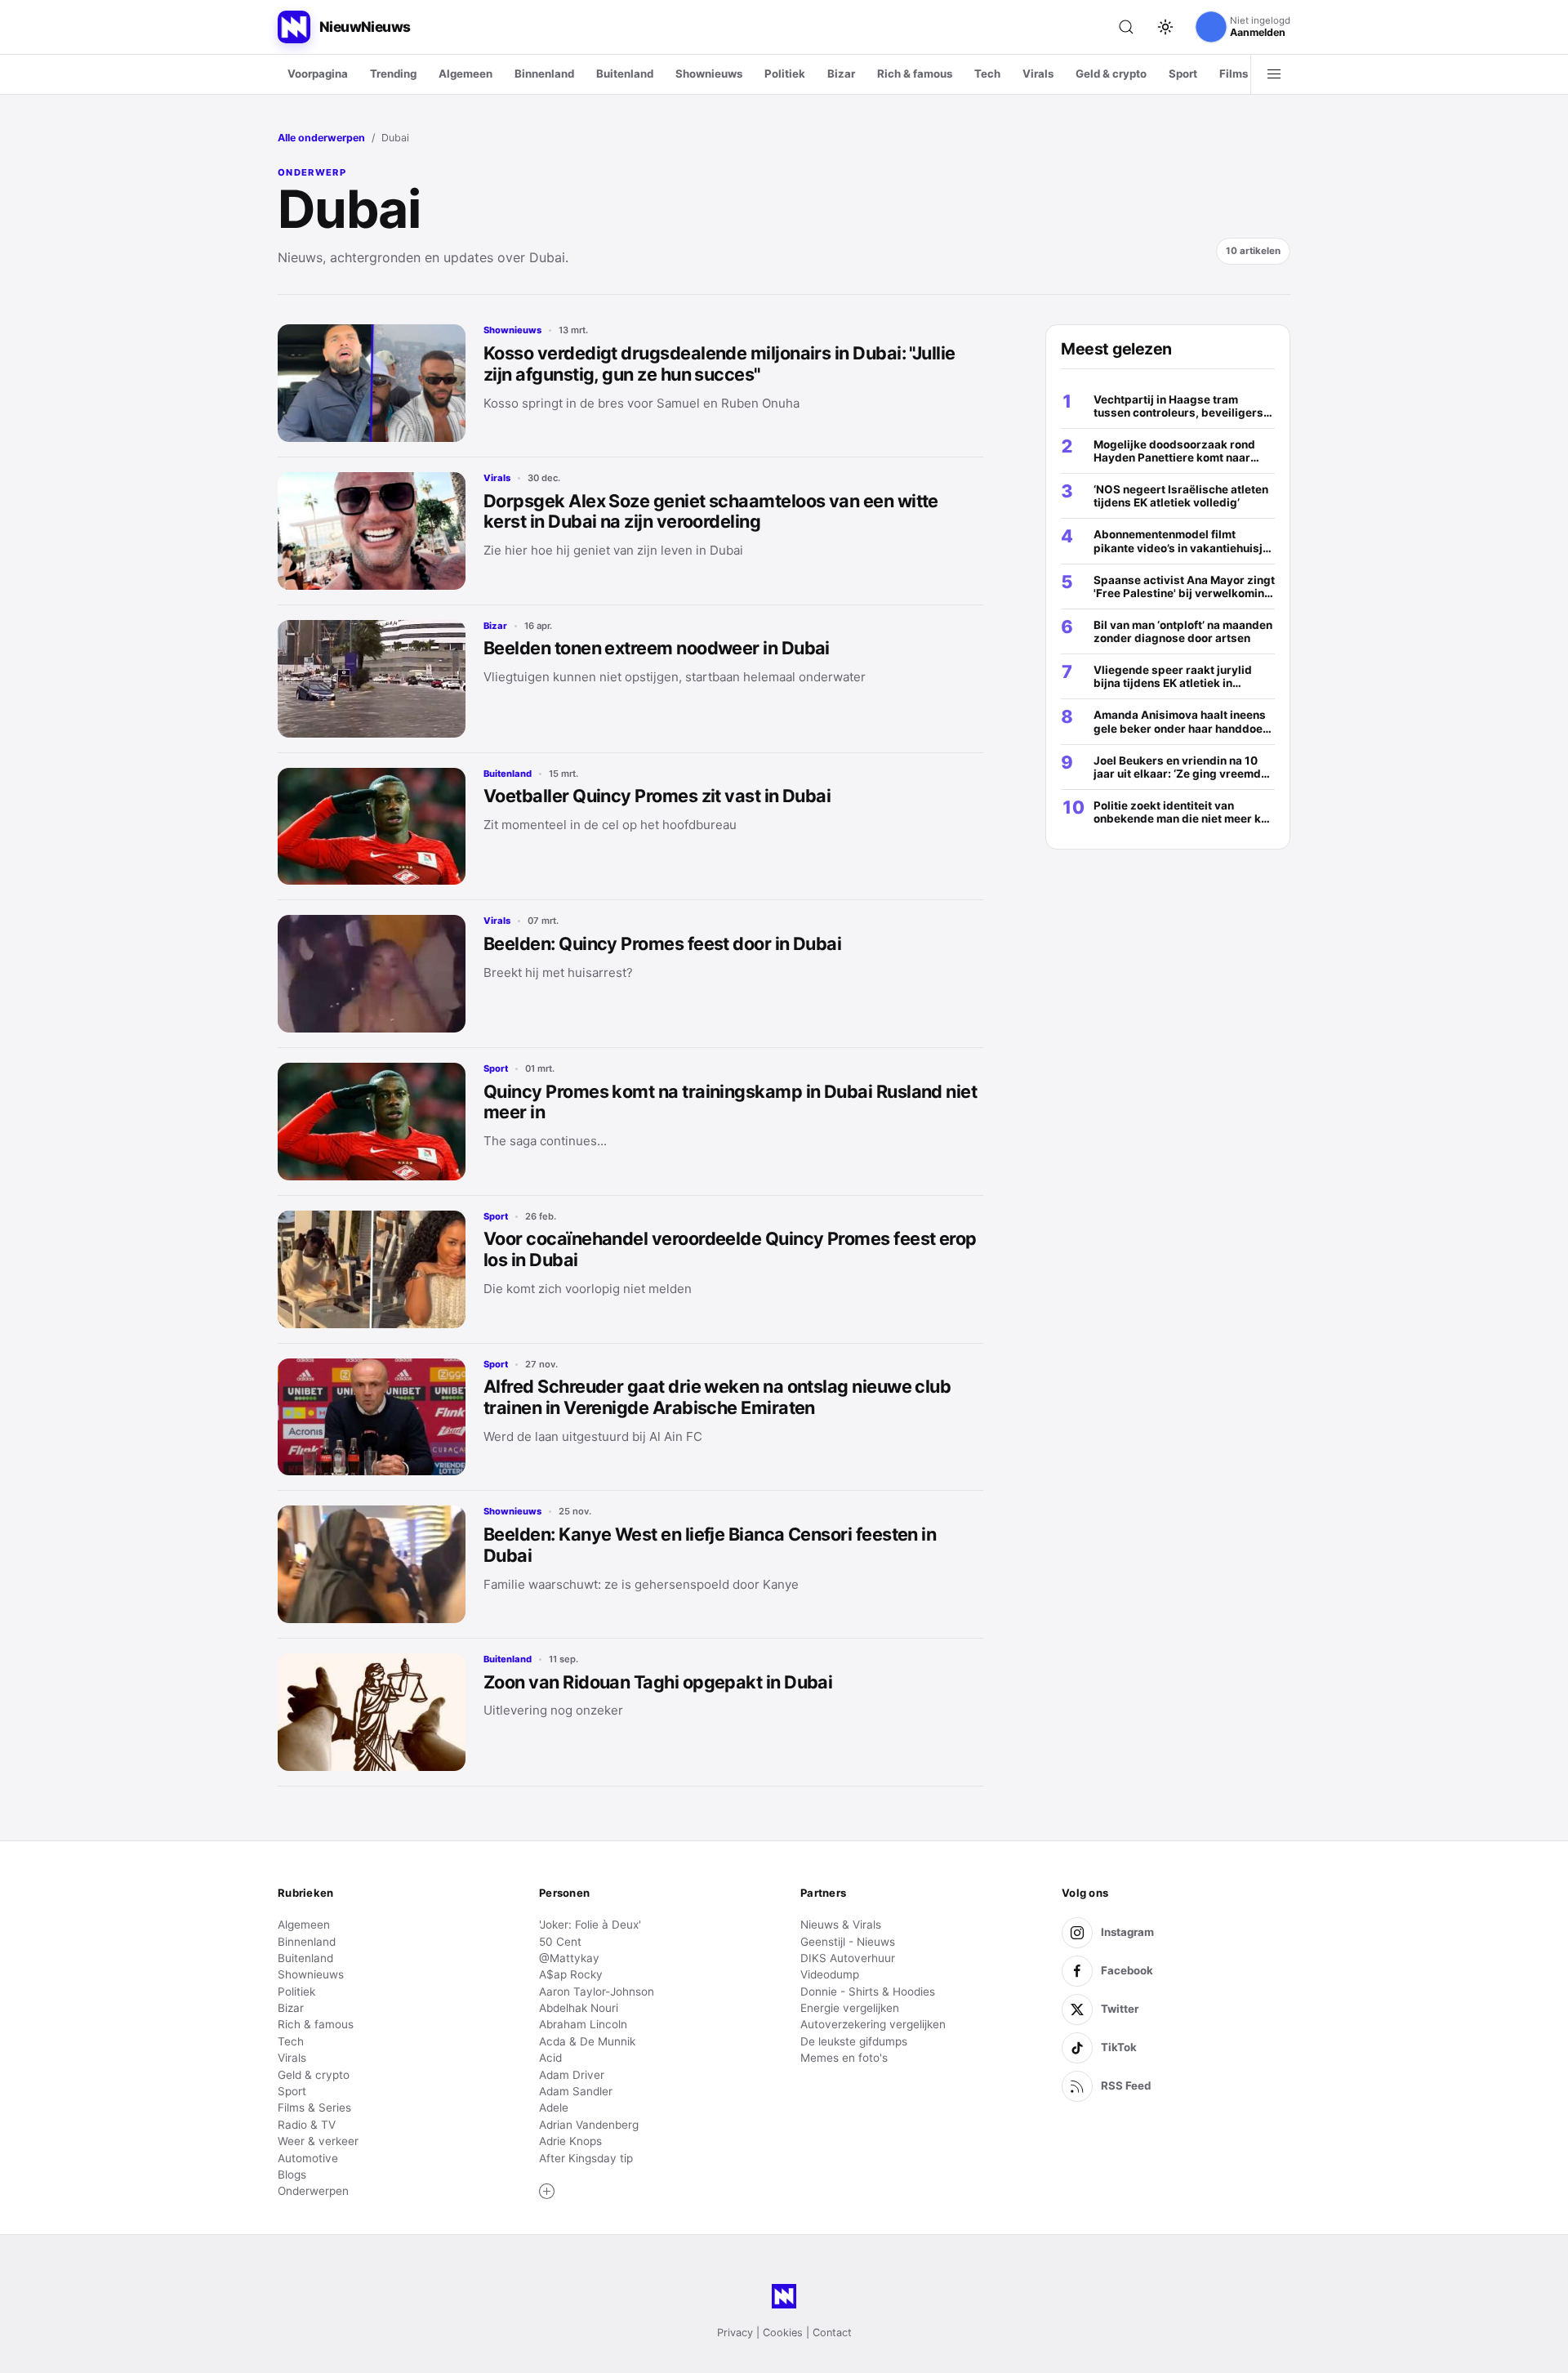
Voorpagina (318, 74)
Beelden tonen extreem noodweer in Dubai (657, 648)
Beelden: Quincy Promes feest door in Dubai (662, 943)
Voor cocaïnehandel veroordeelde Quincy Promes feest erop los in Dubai (730, 1249)
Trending (393, 74)
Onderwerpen (313, 2191)
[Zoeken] (1126, 27)
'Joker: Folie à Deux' (590, 1925)
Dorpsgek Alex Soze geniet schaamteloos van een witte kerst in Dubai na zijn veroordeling (711, 511)
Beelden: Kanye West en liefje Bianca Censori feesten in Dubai (710, 1545)
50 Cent (560, 1942)
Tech (987, 74)
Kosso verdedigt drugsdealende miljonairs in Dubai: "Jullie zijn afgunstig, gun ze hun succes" (719, 364)
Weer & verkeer (318, 2141)
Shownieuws (709, 74)
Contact (832, 2333)
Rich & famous (915, 74)
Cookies (783, 2333)
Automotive (308, 2158)
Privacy (735, 2333)
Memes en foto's (844, 2058)
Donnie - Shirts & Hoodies (868, 1992)
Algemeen (465, 74)
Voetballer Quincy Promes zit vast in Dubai (657, 796)
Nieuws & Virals (841, 1925)
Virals (1038, 74)
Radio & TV (307, 2125)
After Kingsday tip (586, 2158)
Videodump (830, 1974)
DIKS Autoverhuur (848, 1958)
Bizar (841, 74)
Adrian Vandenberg (589, 2125)
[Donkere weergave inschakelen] (1165, 27)
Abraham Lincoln (583, 2024)
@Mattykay (569, 1958)
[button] (547, 2192)
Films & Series (314, 2108)
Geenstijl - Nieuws (848, 1942)
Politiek (785, 74)
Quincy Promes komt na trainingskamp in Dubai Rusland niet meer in (730, 1102)
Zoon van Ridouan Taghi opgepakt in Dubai (658, 1682)
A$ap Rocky (571, 1974)
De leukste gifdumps (854, 2041)
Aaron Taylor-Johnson (597, 1992)
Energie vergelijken (850, 2008)
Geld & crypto (1111, 74)
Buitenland (625, 74)
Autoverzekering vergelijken (873, 2024)
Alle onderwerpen (321, 138)
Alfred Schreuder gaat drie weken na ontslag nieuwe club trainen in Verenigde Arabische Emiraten (717, 1397)
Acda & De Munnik (587, 2041)
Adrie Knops (570, 2141)
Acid (550, 2058)
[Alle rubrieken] (1274, 74)
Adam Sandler (576, 2091)
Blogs (292, 2175)
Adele (554, 2108)
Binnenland (544, 74)
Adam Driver (572, 2075)
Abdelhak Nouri (579, 2008)
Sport (1183, 74)
